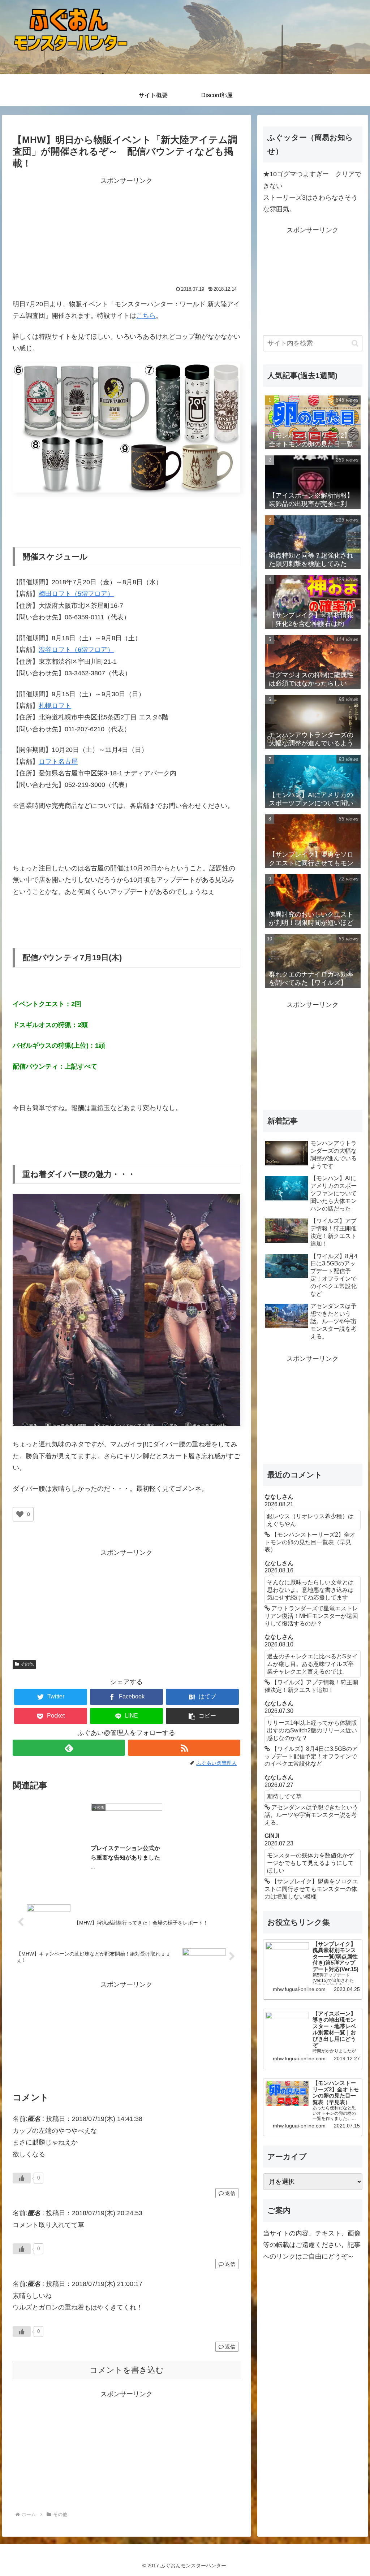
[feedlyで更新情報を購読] (69, 1748)
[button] (202, 1716)
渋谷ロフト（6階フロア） (76, 650)
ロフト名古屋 (58, 762)
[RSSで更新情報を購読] (184, 1748)
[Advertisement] (70, 232)
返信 (229, 2193)
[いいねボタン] (20, 1514)
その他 (27, 1664)
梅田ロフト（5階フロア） (76, 594)
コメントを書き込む (127, 2370)
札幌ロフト (55, 706)
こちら (146, 316)
